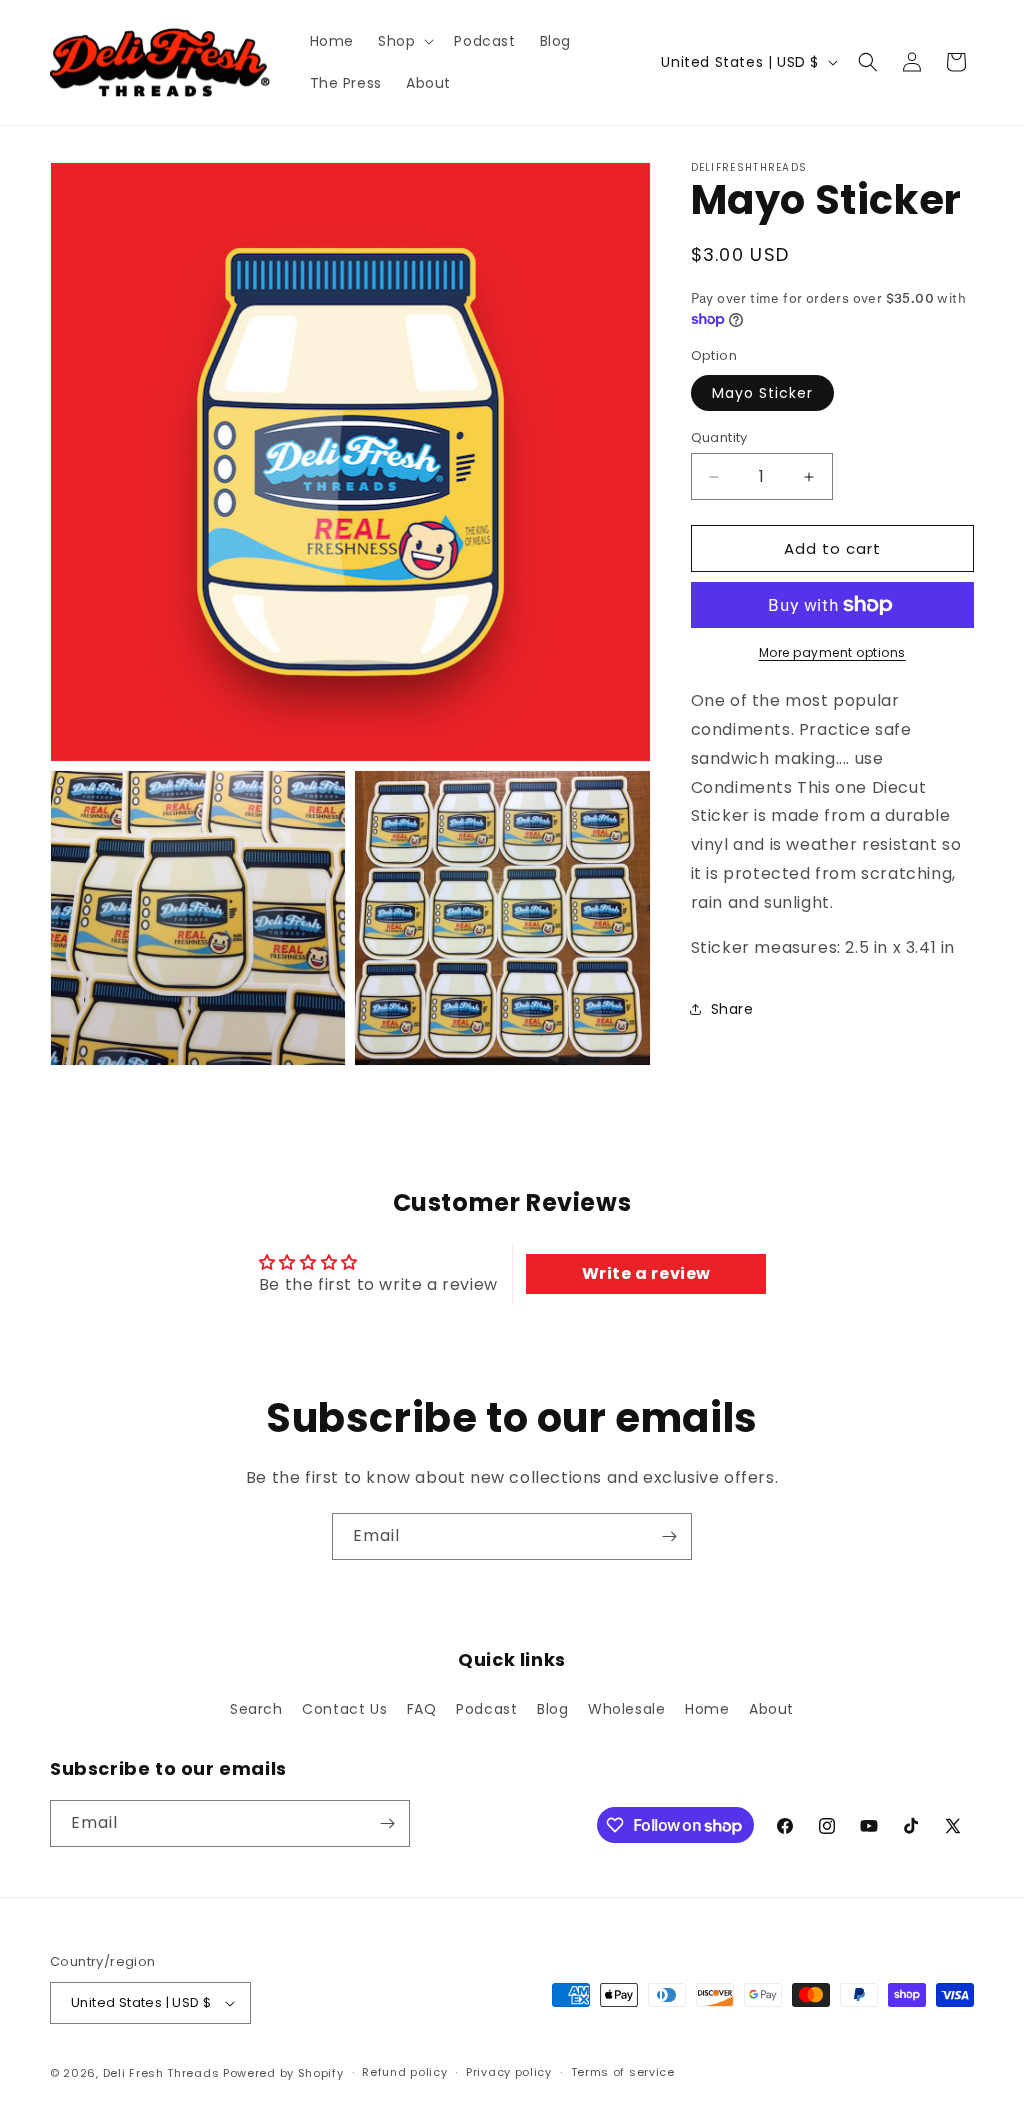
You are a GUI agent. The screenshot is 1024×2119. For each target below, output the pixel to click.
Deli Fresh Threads (161, 2073)
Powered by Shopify (283, 2073)
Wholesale (626, 1709)
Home (707, 1709)
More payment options (832, 652)
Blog (552, 1709)
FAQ (422, 1709)
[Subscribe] (669, 1536)
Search (256, 1709)
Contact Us (344, 1709)
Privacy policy (509, 2072)
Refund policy (404, 2072)
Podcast (486, 1709)
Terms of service (623, 2072)
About (771, 1709)
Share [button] (732, 1009)
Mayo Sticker (762, 393)
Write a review (646, 1273)
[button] (404, 41)
